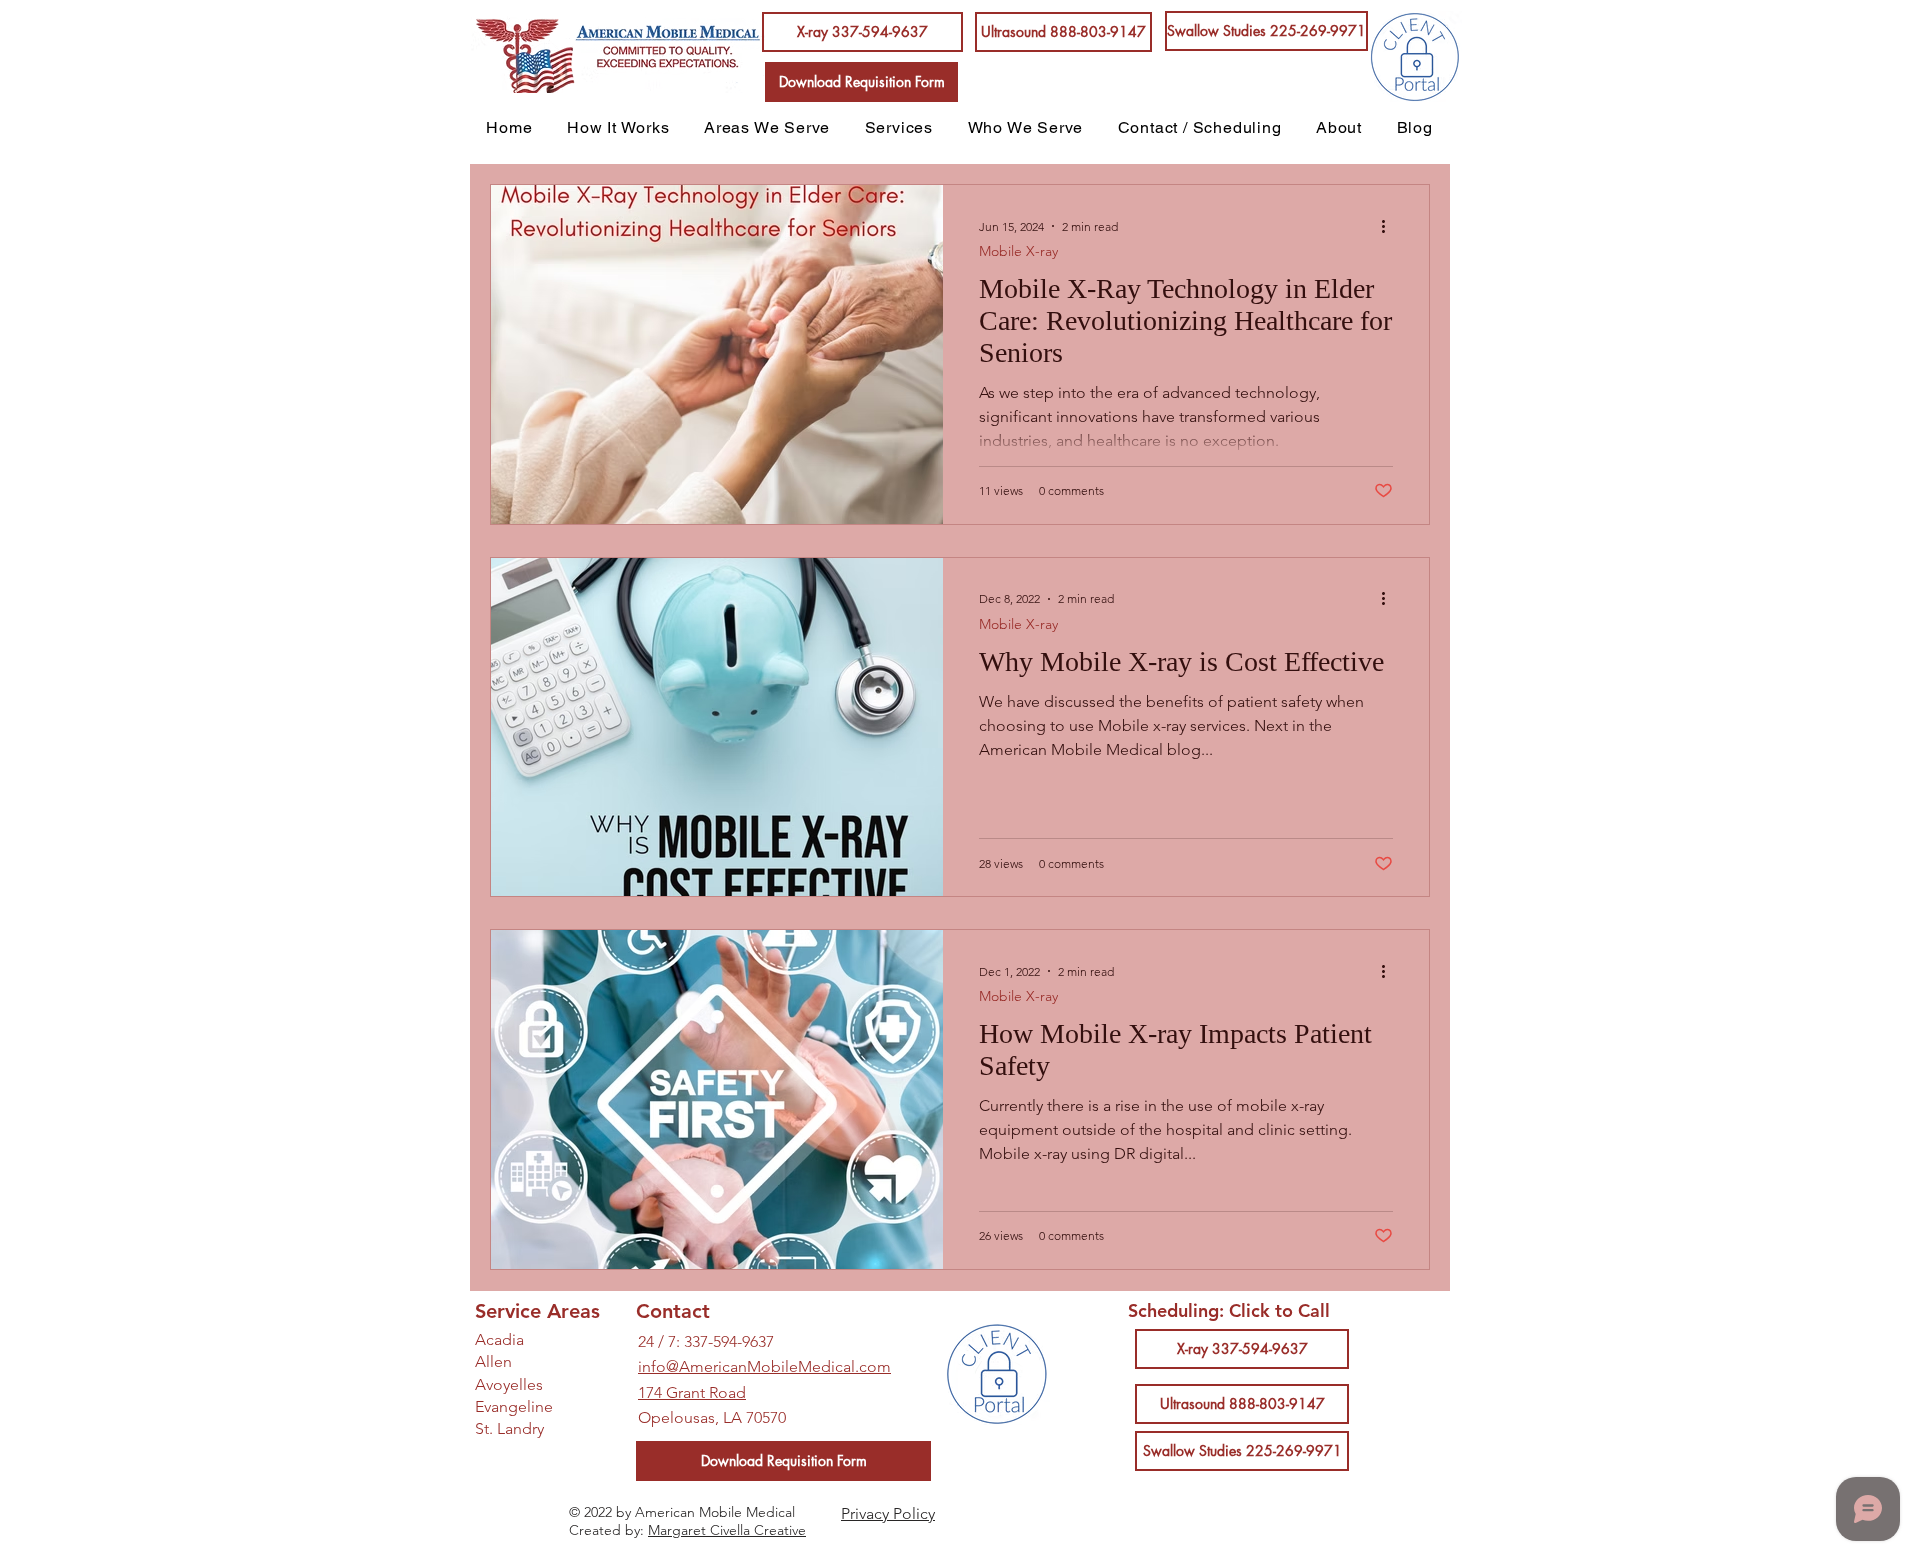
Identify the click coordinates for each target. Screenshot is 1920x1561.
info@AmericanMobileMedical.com (764, 1366)
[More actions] (1390, 226)
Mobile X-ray (1018, 251)
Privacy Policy (888, 1513)
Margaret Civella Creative (727, 1530)
